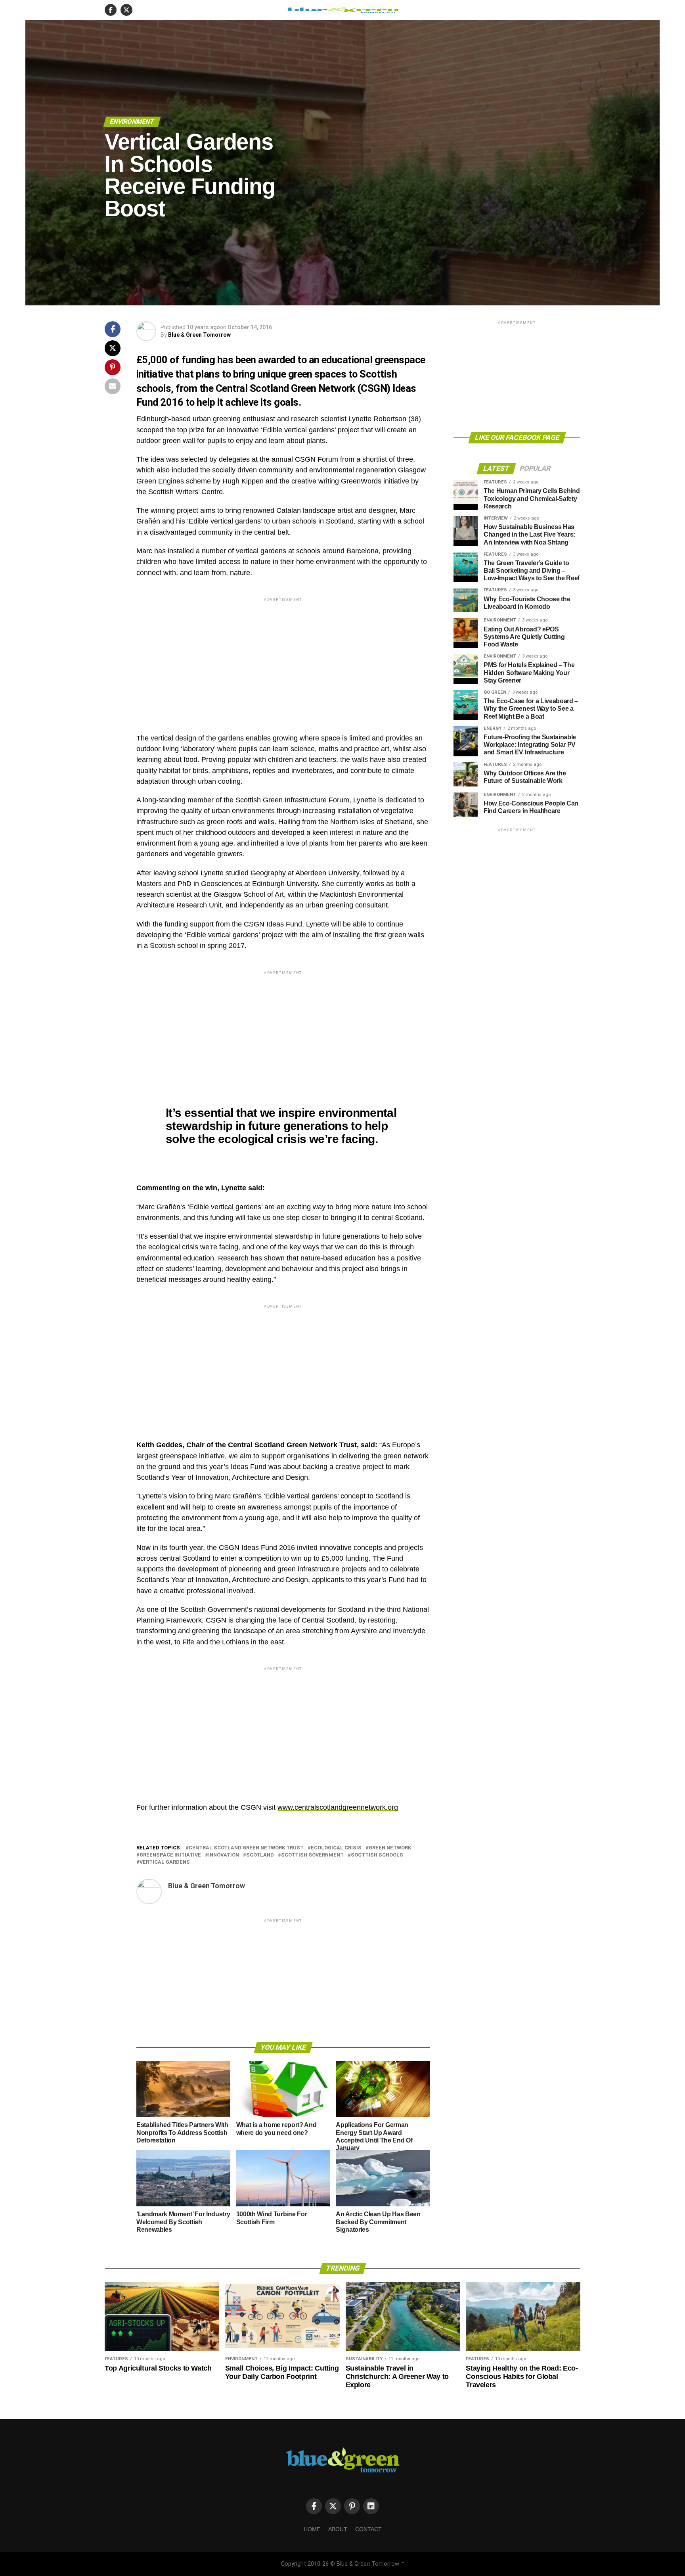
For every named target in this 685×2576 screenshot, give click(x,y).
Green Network (390, 1848)
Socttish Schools (377, 1855)
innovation (224, 1855)
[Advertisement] (283, 659)
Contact (368, 2529)
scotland (260, 1855)
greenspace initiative (170, 1855)
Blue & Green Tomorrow (199, 335)
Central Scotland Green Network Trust (246, 1848)
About (338, 2529)
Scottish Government (312, 1855)
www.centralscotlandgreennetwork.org (338, 1807)
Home (312, 2529)
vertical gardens (165, 1862)
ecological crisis (336, 1848)
